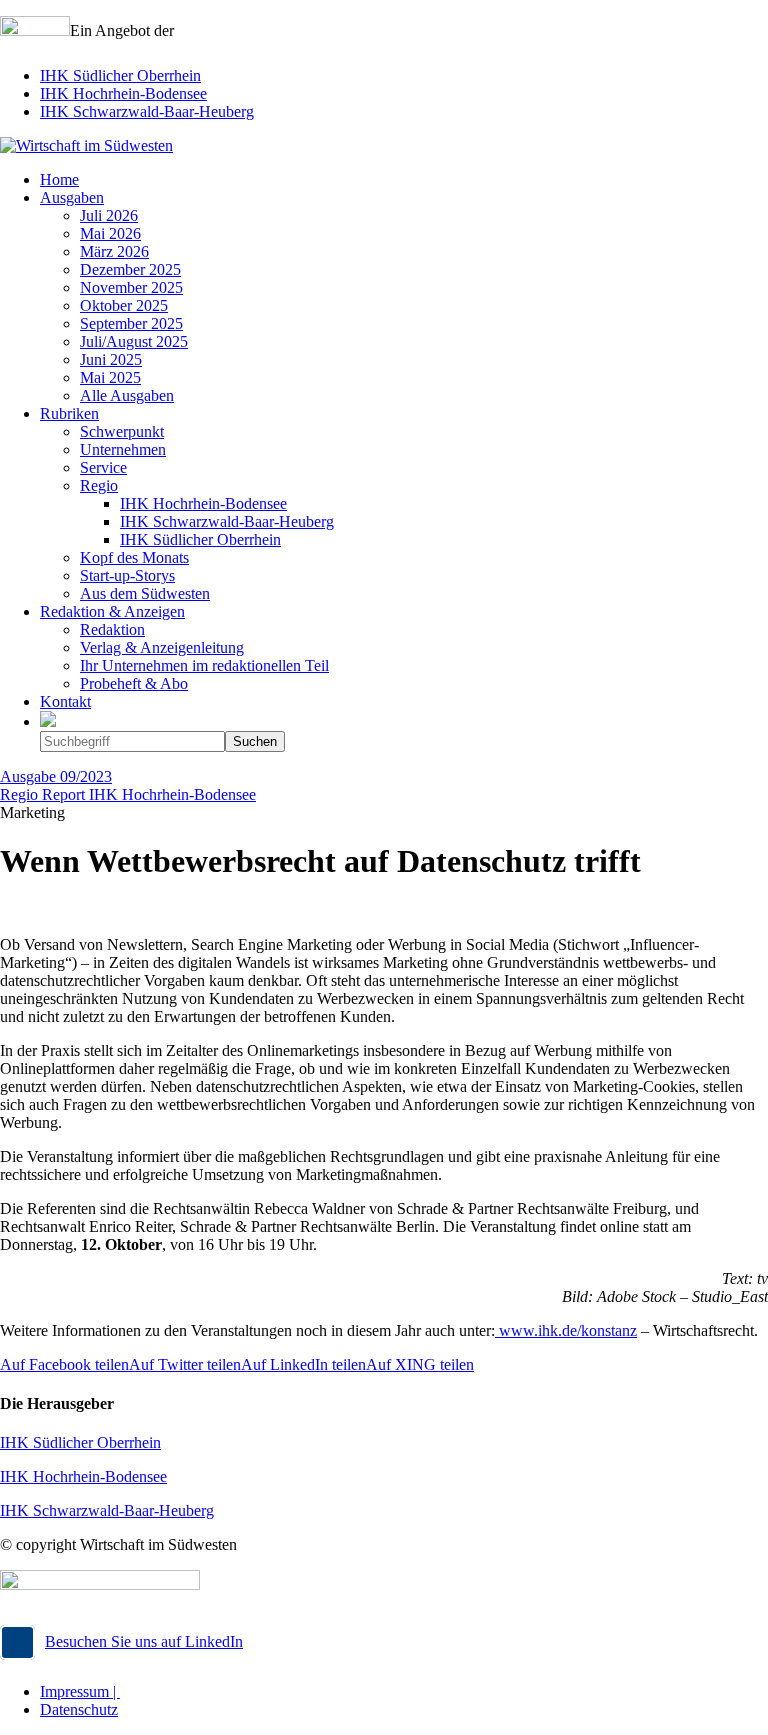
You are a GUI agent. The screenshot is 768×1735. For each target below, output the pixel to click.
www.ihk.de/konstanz (566, 1330)
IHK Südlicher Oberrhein (120, 75)
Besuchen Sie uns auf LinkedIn (144, 1641)
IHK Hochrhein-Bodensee (123, 93)
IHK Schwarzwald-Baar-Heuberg (147, 111)
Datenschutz (79, 1709)
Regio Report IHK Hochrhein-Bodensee (128, 794)
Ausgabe (56, 776)
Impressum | (80, 1691)
